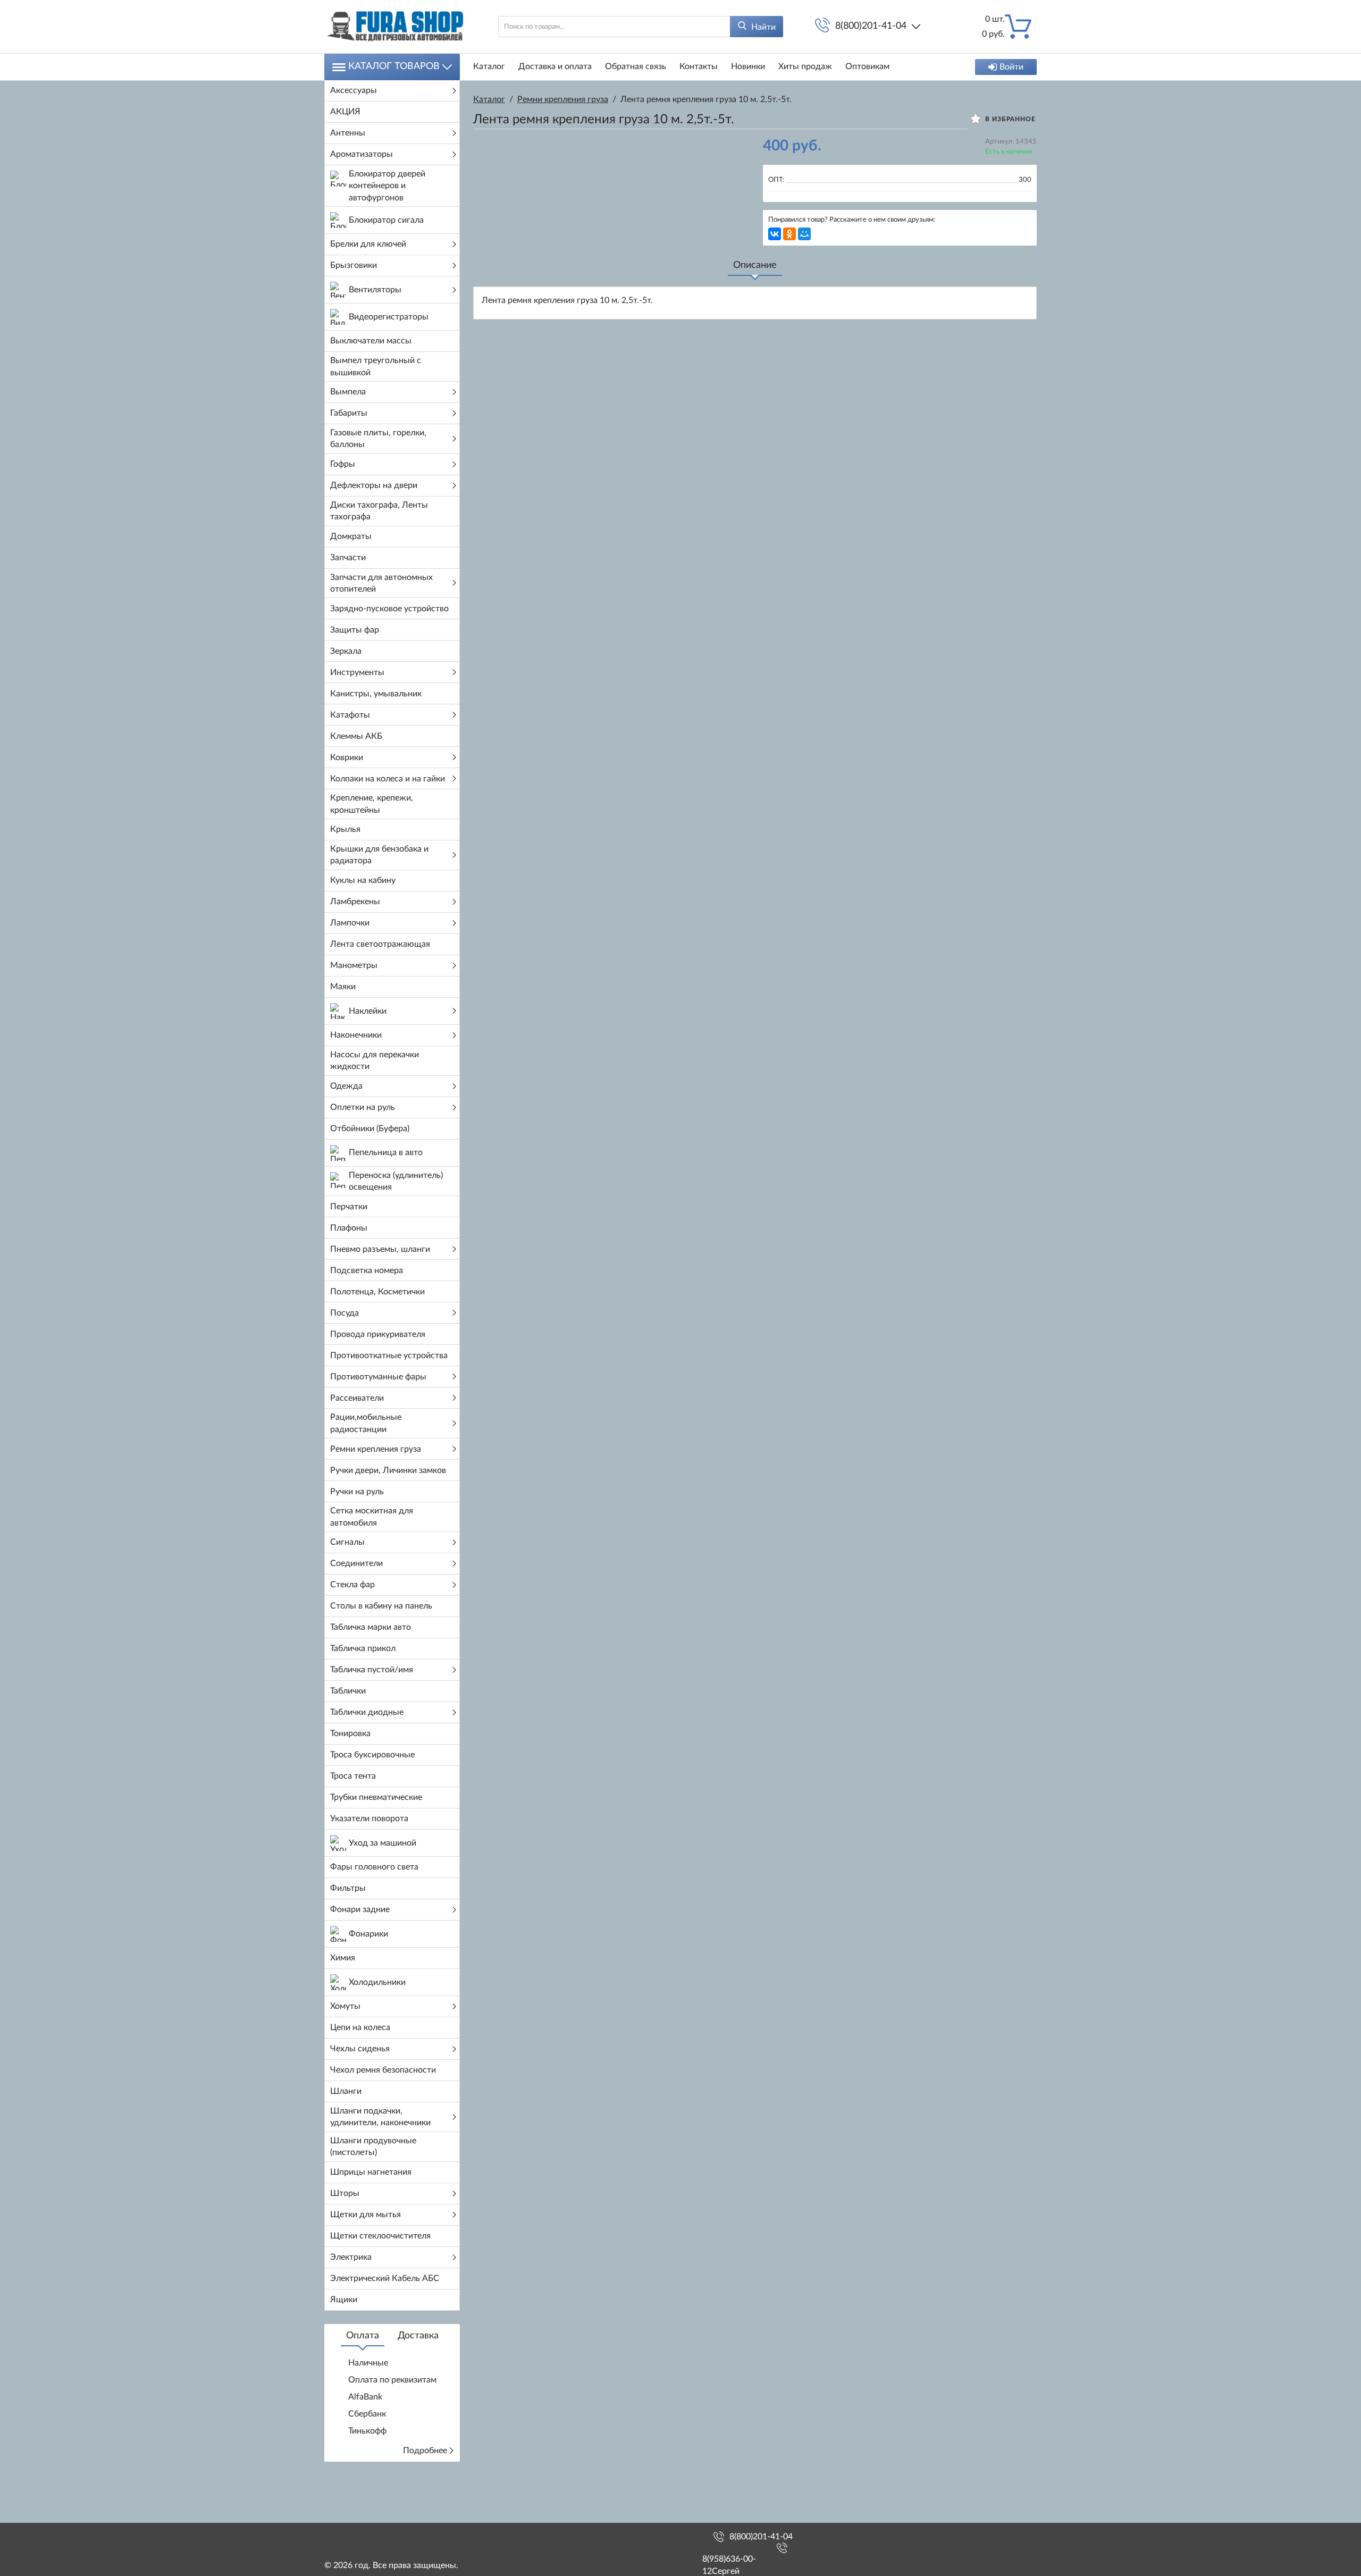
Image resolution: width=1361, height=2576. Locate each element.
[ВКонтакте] (775, 234)
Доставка (418, 2336)
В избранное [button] (1009, 119)
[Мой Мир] (804, 234)
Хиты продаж (805, 66)
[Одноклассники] (789, 234)
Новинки (748, 66)
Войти (1011, 67)
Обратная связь (636, 66)
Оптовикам (867, 66)
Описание (755, 265)
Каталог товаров (394, 66)
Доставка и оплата (555, 66)
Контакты (699, 66)
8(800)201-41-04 (871, 26)
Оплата (363, 2336)
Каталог (489, 66)
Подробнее (425, 2451)
